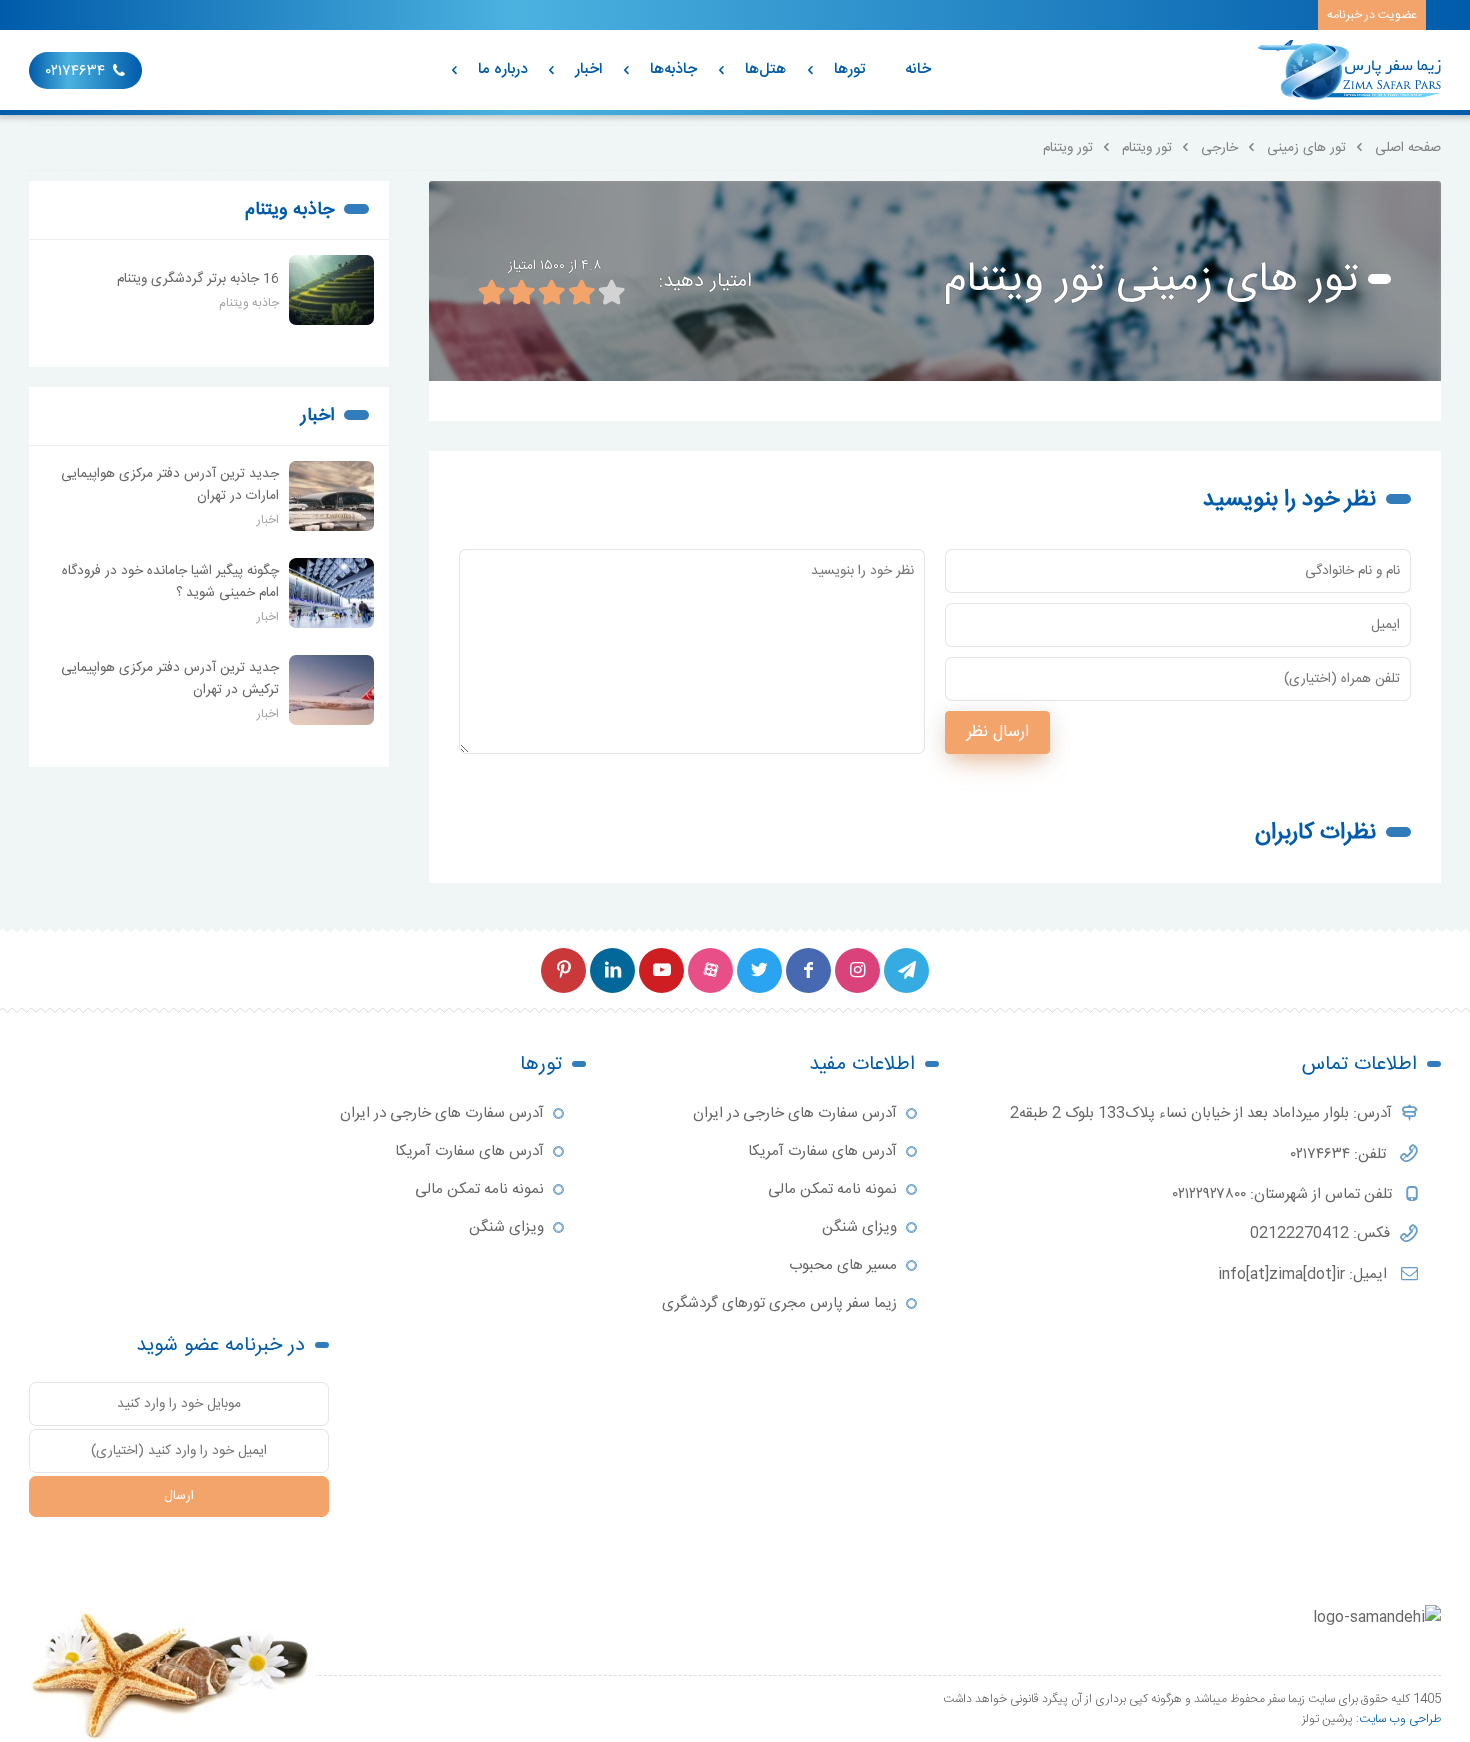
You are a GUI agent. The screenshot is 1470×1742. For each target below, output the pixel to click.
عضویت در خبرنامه (1372, 15)
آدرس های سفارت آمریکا (822, 1151)
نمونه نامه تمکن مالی (832, 1189)
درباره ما (502, 69)
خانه (918, 69)
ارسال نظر (997, 732)
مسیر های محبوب (843, 1265)
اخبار (588, 69)
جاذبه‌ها (673, 69)
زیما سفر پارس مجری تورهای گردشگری (779, 1303)
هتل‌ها (765, 69)
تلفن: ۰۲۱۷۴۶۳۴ (1340, 1154)
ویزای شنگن (859, 1227)
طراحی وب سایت (1400, 1719)
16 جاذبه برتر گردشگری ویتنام (198, 279)
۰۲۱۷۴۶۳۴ (75, 71)
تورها (849, 69)
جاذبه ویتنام (289, 210)
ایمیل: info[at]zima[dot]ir (1304, 1274)
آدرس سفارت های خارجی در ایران (795, 1113)
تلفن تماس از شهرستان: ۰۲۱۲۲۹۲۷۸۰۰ (1284, 1194)
